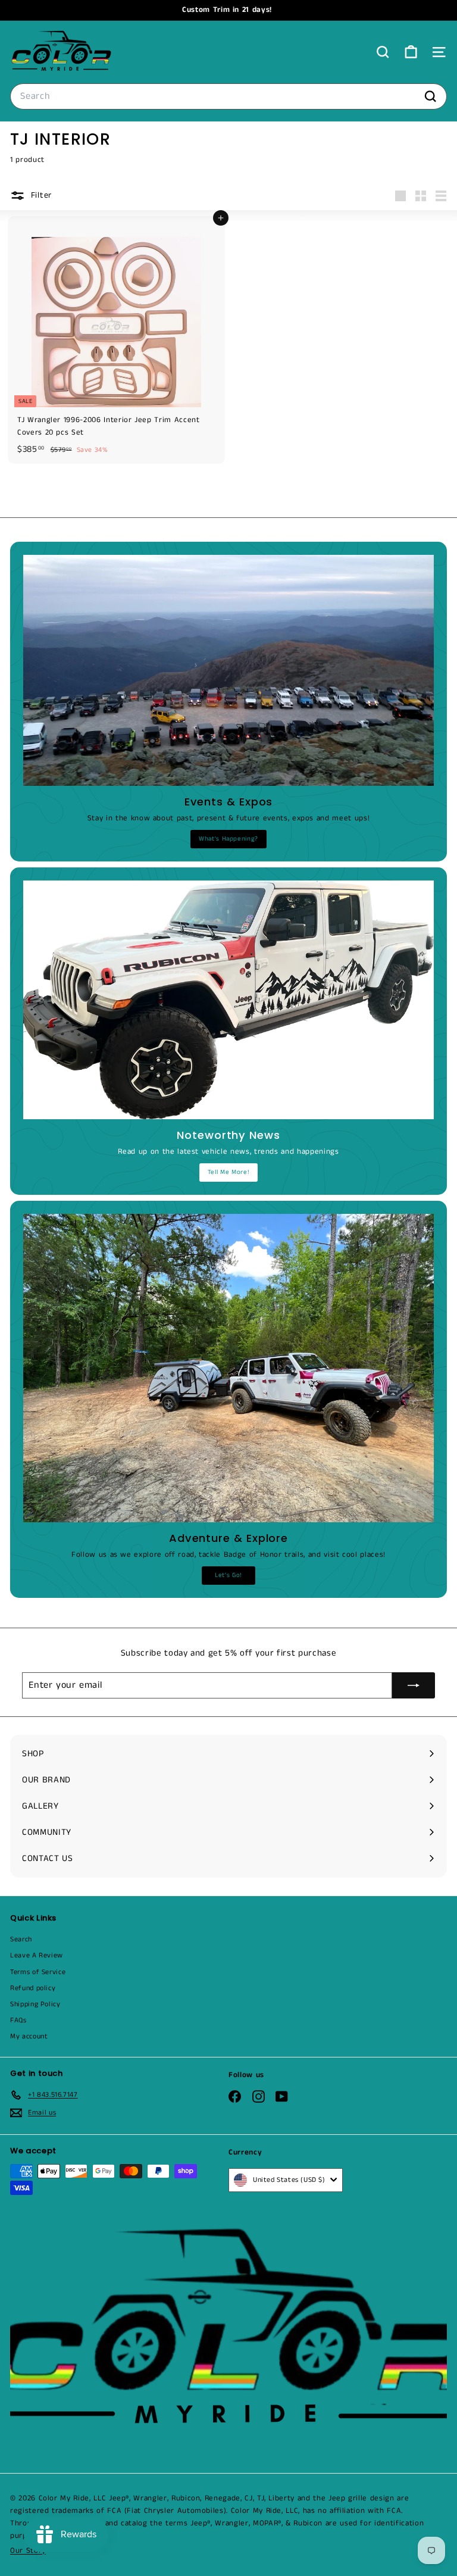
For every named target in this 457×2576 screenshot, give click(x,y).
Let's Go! (228, 1575)
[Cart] (411, 52)
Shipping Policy (35, 2004)
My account (29, 2036)
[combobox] (228, 96)
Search (21, 1939)
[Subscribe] (414, 1685)
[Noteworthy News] (228, 1000)
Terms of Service (38, 1972)
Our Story (28, 2551)
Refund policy (33, 1988)
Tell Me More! (228, 1172)
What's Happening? (228, 839)
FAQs (18, 2020)
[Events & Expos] (228, 670)
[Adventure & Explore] (228, 1368)
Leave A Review (37, 1955)
